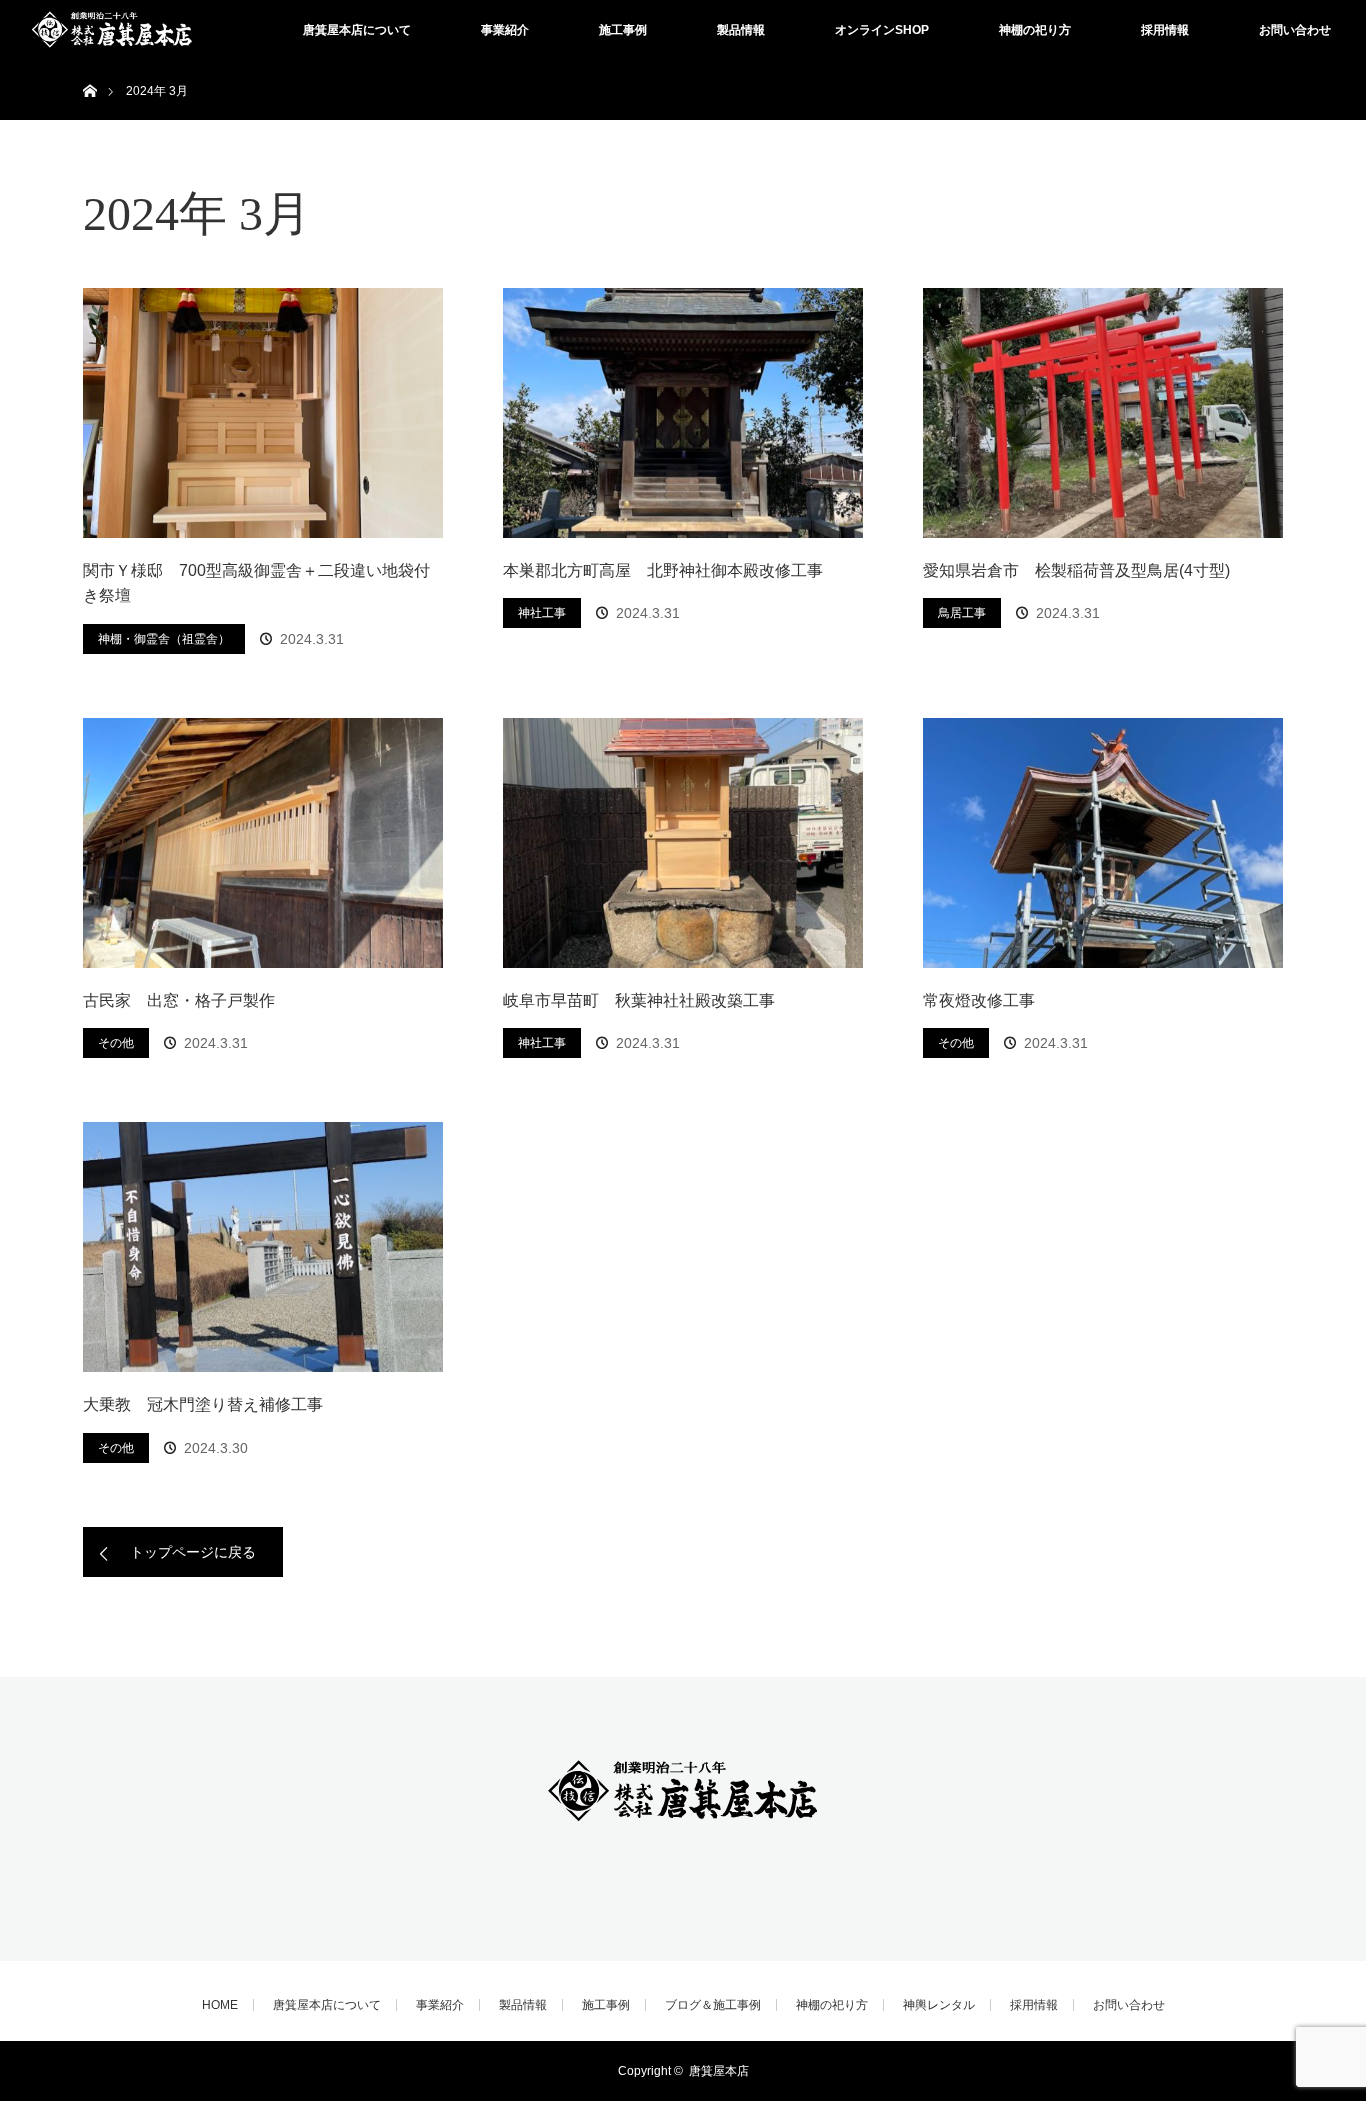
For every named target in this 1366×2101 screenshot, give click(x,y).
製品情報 (741, 30)
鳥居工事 (962, 613)
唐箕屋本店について (357, 30)
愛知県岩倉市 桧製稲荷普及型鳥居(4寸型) (1076, 570)
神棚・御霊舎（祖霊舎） (164, 639)
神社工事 (542, 613)
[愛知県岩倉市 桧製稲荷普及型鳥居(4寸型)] (1103, 413)
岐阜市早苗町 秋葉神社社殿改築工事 (639, 1000)
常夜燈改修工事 (979, 1000)
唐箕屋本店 (719, 2071)
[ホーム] (89, 67)
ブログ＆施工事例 (713, 2005)
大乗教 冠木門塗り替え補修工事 (203, 1404)
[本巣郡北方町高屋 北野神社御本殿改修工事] (683, 413)
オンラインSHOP (882, 30)
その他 (116, 1043)
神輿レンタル (939, 2005)
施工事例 (623, 30)
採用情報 (1165, 30)
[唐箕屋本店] (683, 1829)
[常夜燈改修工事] (1103, 843)
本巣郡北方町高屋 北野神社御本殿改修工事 (663, 570)
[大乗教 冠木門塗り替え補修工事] (263, 1247)
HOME (220, 2005)
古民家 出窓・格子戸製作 (179, 1000)
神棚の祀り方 (1035, 30)
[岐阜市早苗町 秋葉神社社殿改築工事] (683, 843)
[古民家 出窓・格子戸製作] (263, 843)
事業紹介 (505, 30)
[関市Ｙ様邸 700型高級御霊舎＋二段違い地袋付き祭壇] (263, 413)
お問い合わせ (1295, 30)
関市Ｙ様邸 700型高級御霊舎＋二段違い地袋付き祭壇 (256, 583)
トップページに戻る (193, 1552)
